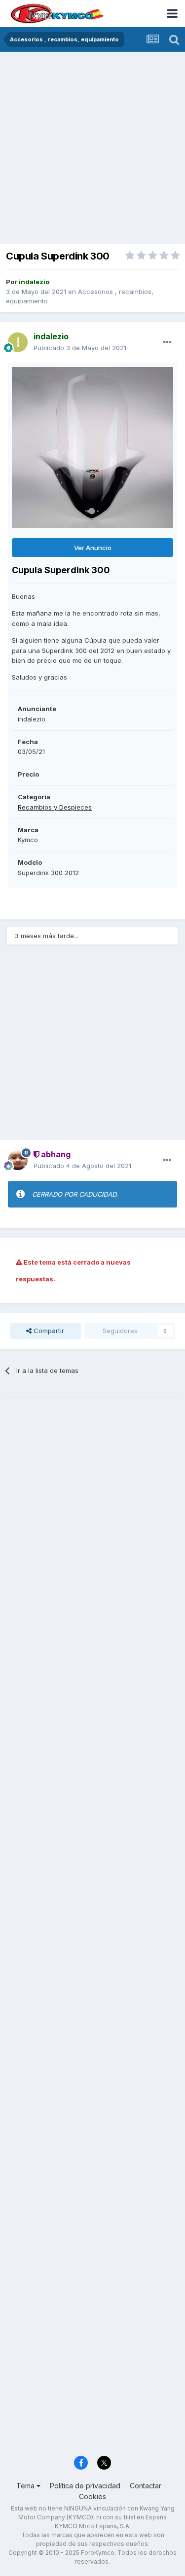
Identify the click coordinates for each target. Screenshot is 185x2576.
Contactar (146, 2486)
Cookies (92, 2496)
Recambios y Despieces (55, 807)
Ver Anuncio (93, 548)
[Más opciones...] (167, 342)
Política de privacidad (85, 2486)
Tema (26, 2486)
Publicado (80, 348)
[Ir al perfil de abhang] (18, 1160)
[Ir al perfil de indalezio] (18, 342)
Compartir (48, 1331)
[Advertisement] (92, 149)
